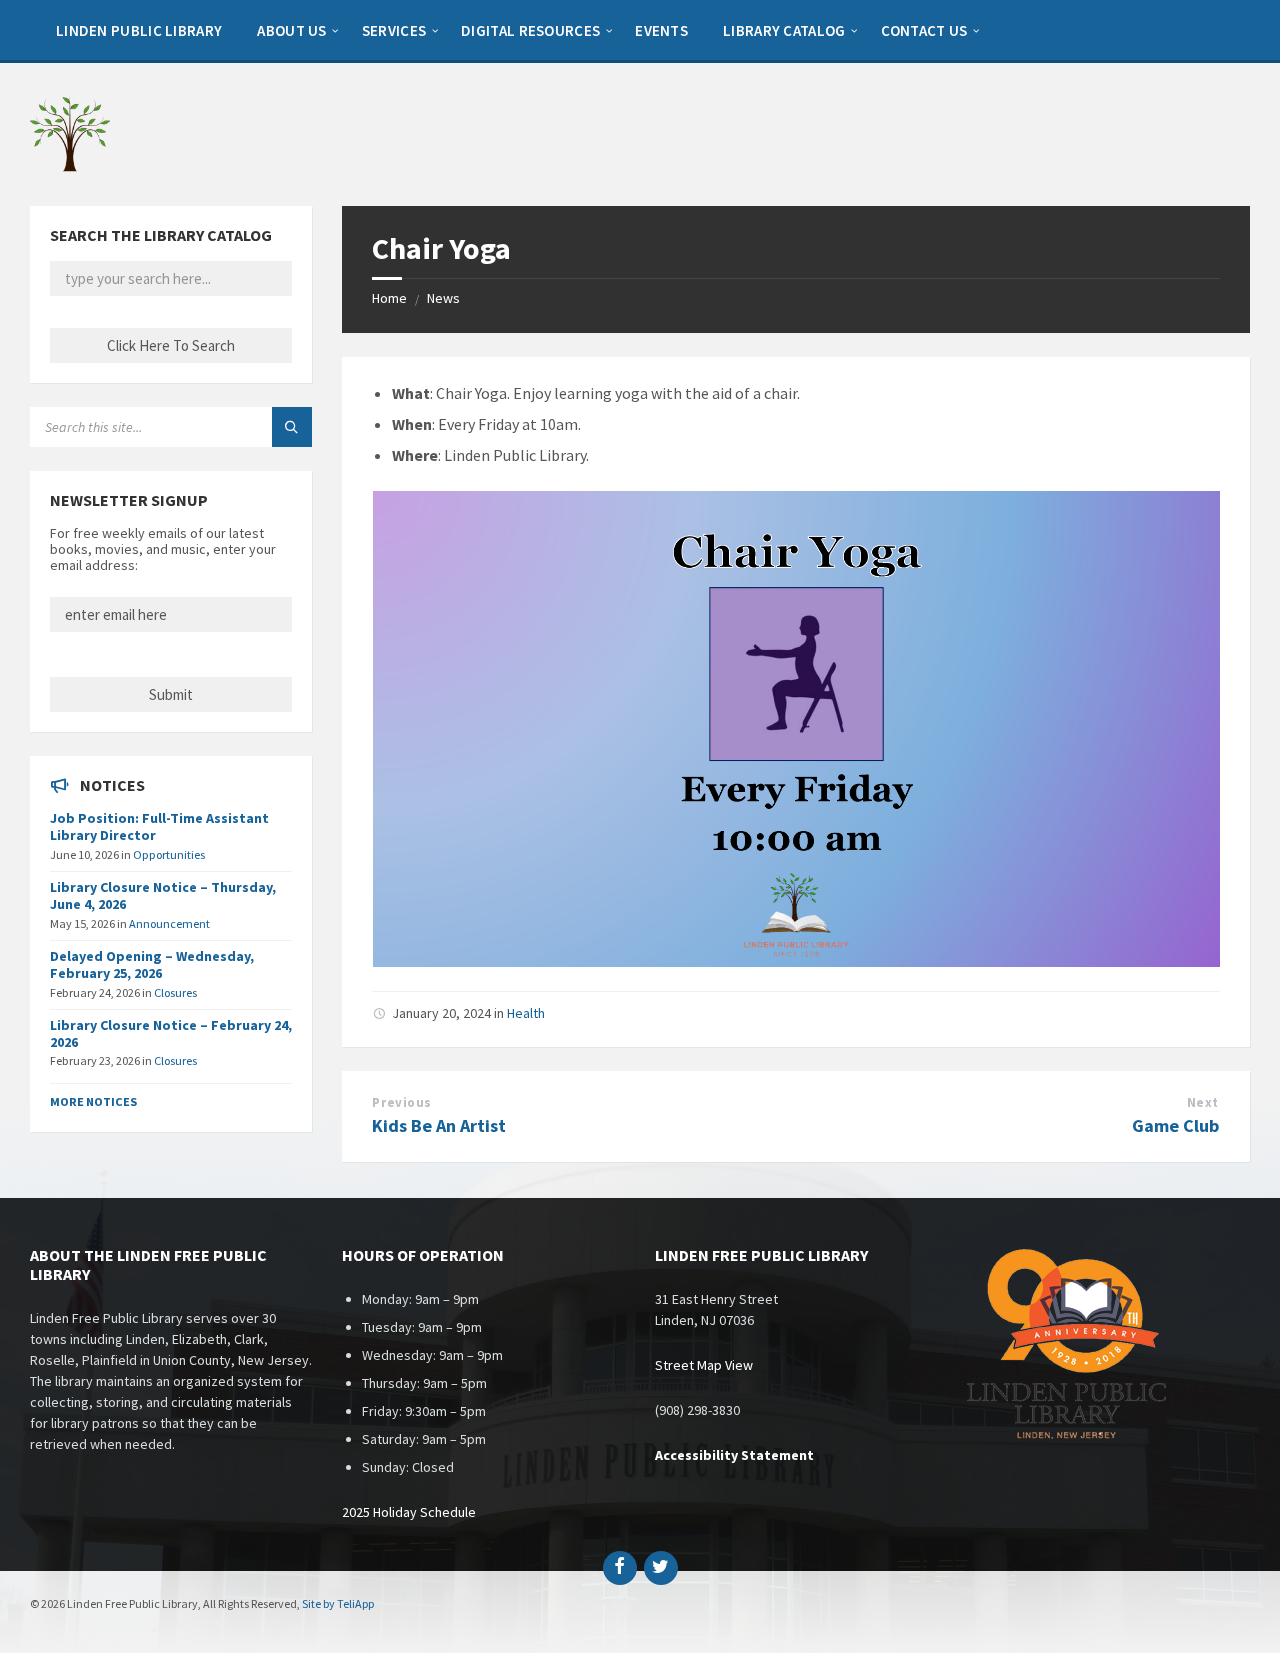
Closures (175, 992)
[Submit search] (292, 427)
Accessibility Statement (734, 1455)
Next (1203, 1102)
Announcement (169, 923)
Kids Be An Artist (439, 1125)
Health (526, 1013)
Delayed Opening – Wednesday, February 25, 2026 (152, 964)
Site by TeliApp (338, 1603)
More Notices (93, 1101)
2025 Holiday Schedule (409, 1512)
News (443, 298)
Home (389, 298)
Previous (401, 1102)
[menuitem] (139, 30)
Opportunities (169, 854)
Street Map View (704, 1365)
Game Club (1175, 1125)
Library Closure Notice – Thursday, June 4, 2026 (163, 895)
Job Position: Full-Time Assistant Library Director (159, 826)
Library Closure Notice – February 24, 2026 (171, 1033)
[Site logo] (70, 167)
